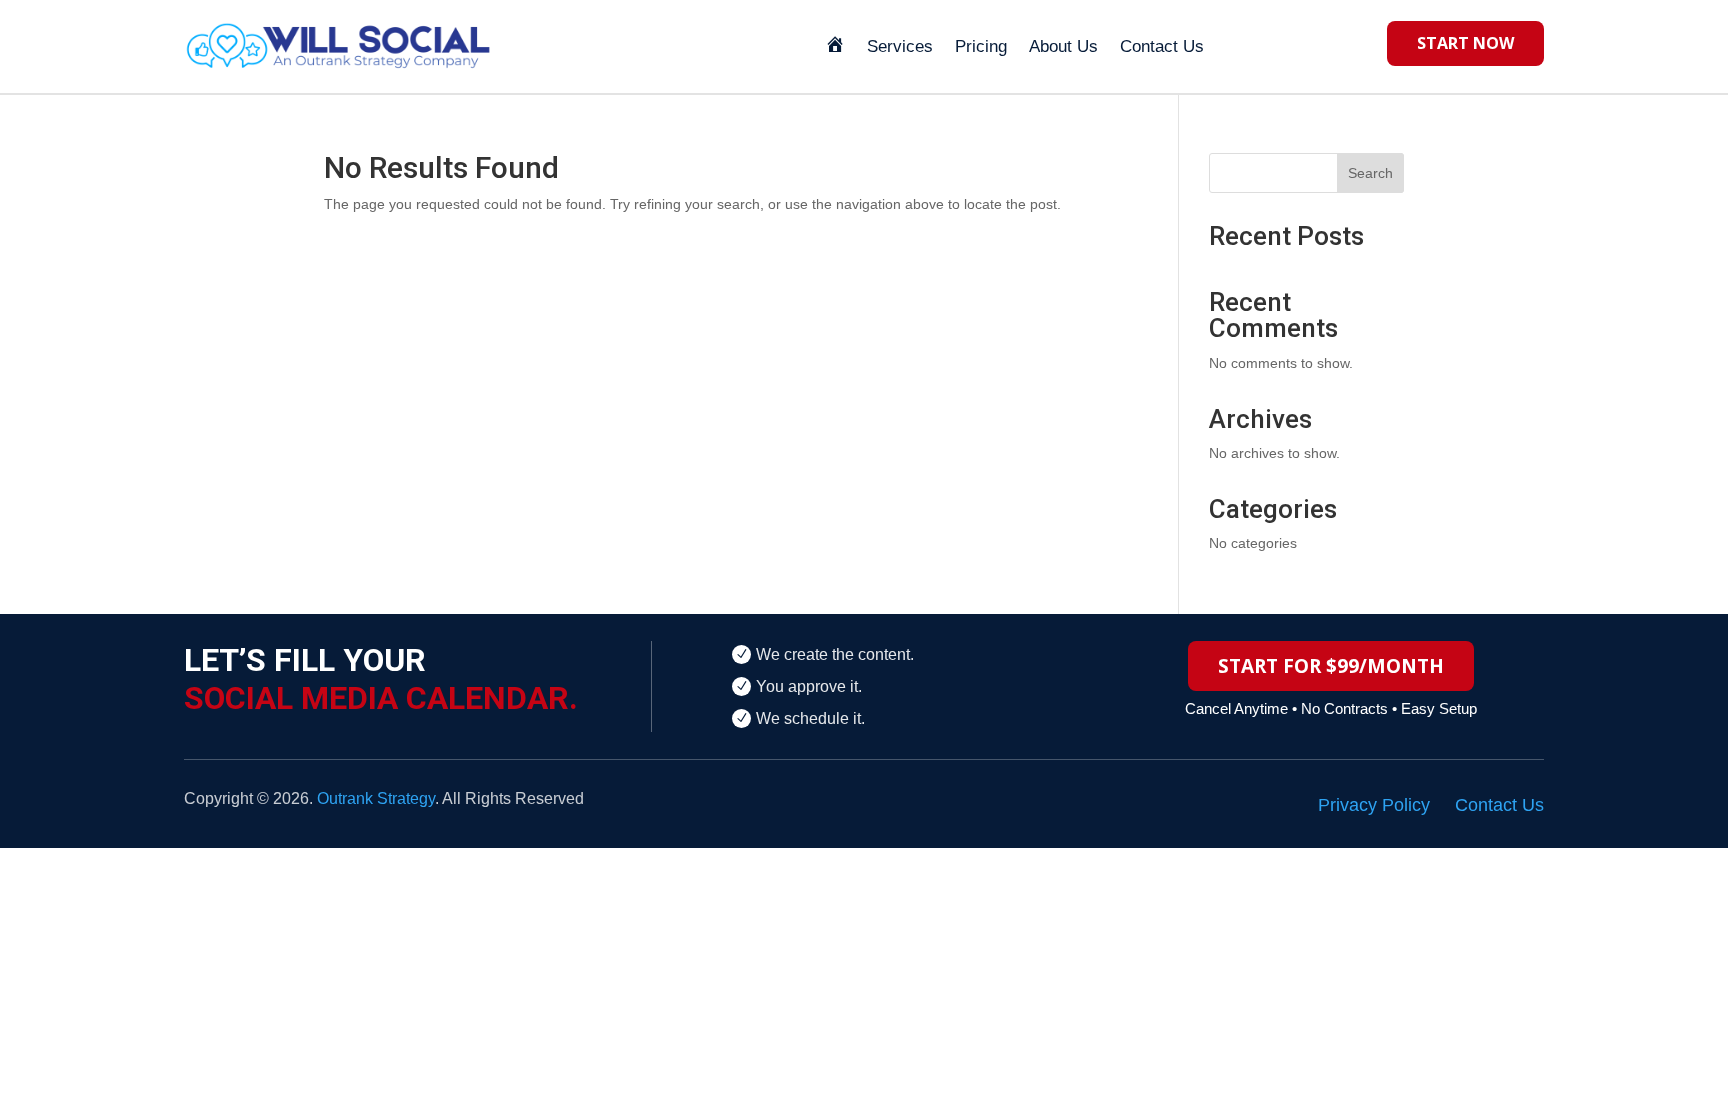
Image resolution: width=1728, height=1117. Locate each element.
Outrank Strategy (376, 798)
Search (1370, 173)
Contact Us (1162, 46)
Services (900, 46)
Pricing (981, 46)
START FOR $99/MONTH (1331, 666)
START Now (1465, 43)
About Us (1063, 46)
